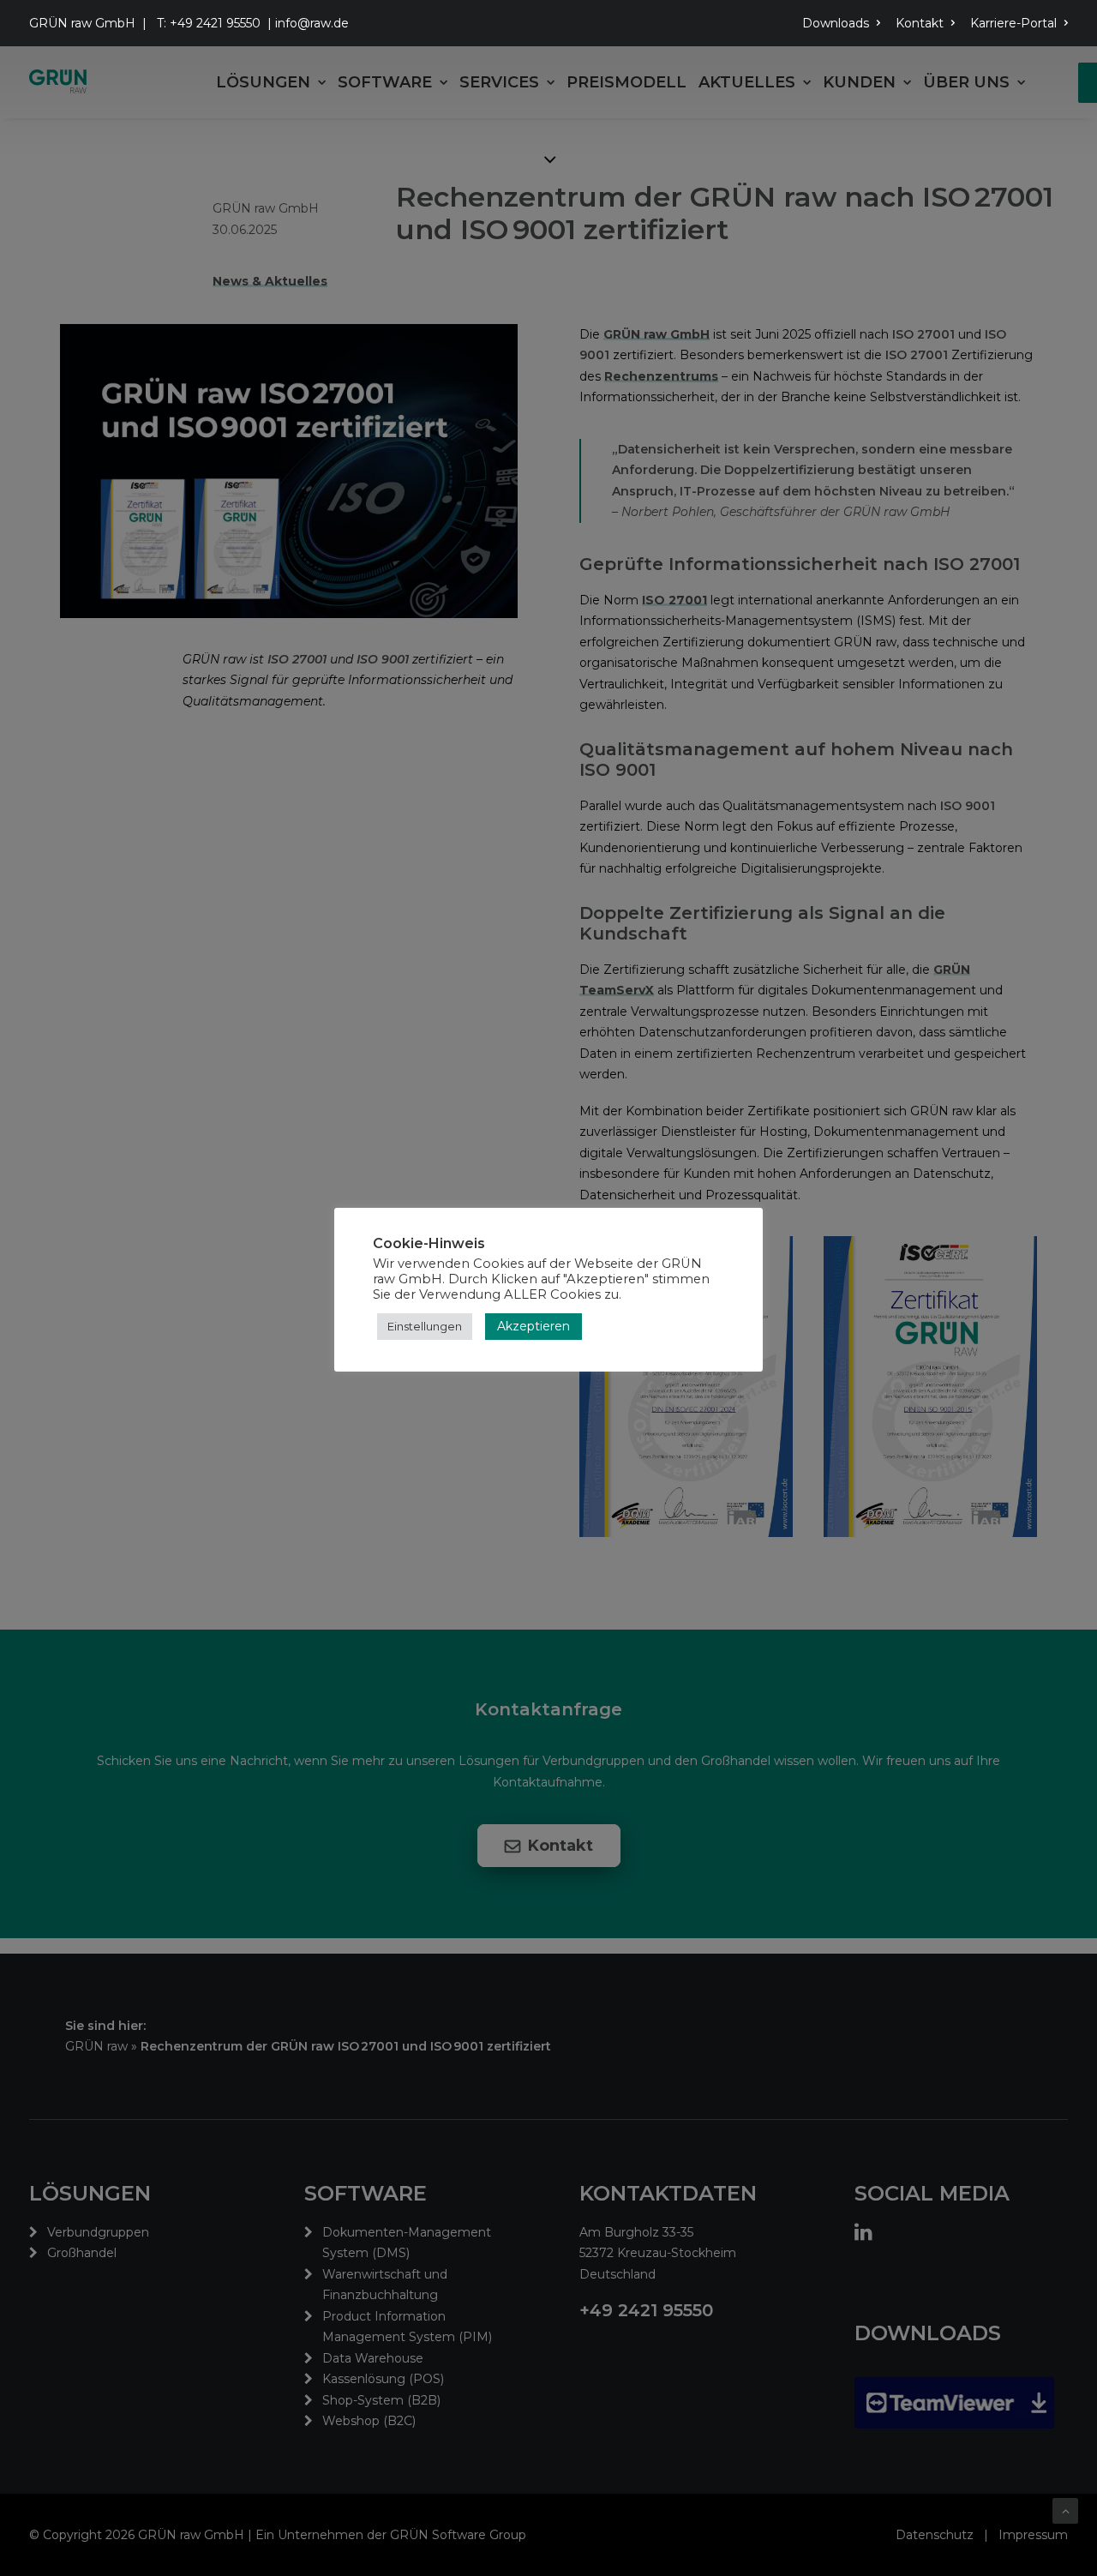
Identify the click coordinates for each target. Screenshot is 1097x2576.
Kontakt (920, 23)
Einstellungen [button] (425, 1326)
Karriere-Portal (1013, 23)
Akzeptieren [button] (534, 1326)
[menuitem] (844, 23)
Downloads (836, 23)
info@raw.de (312, 23)
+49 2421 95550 (215, 23)
